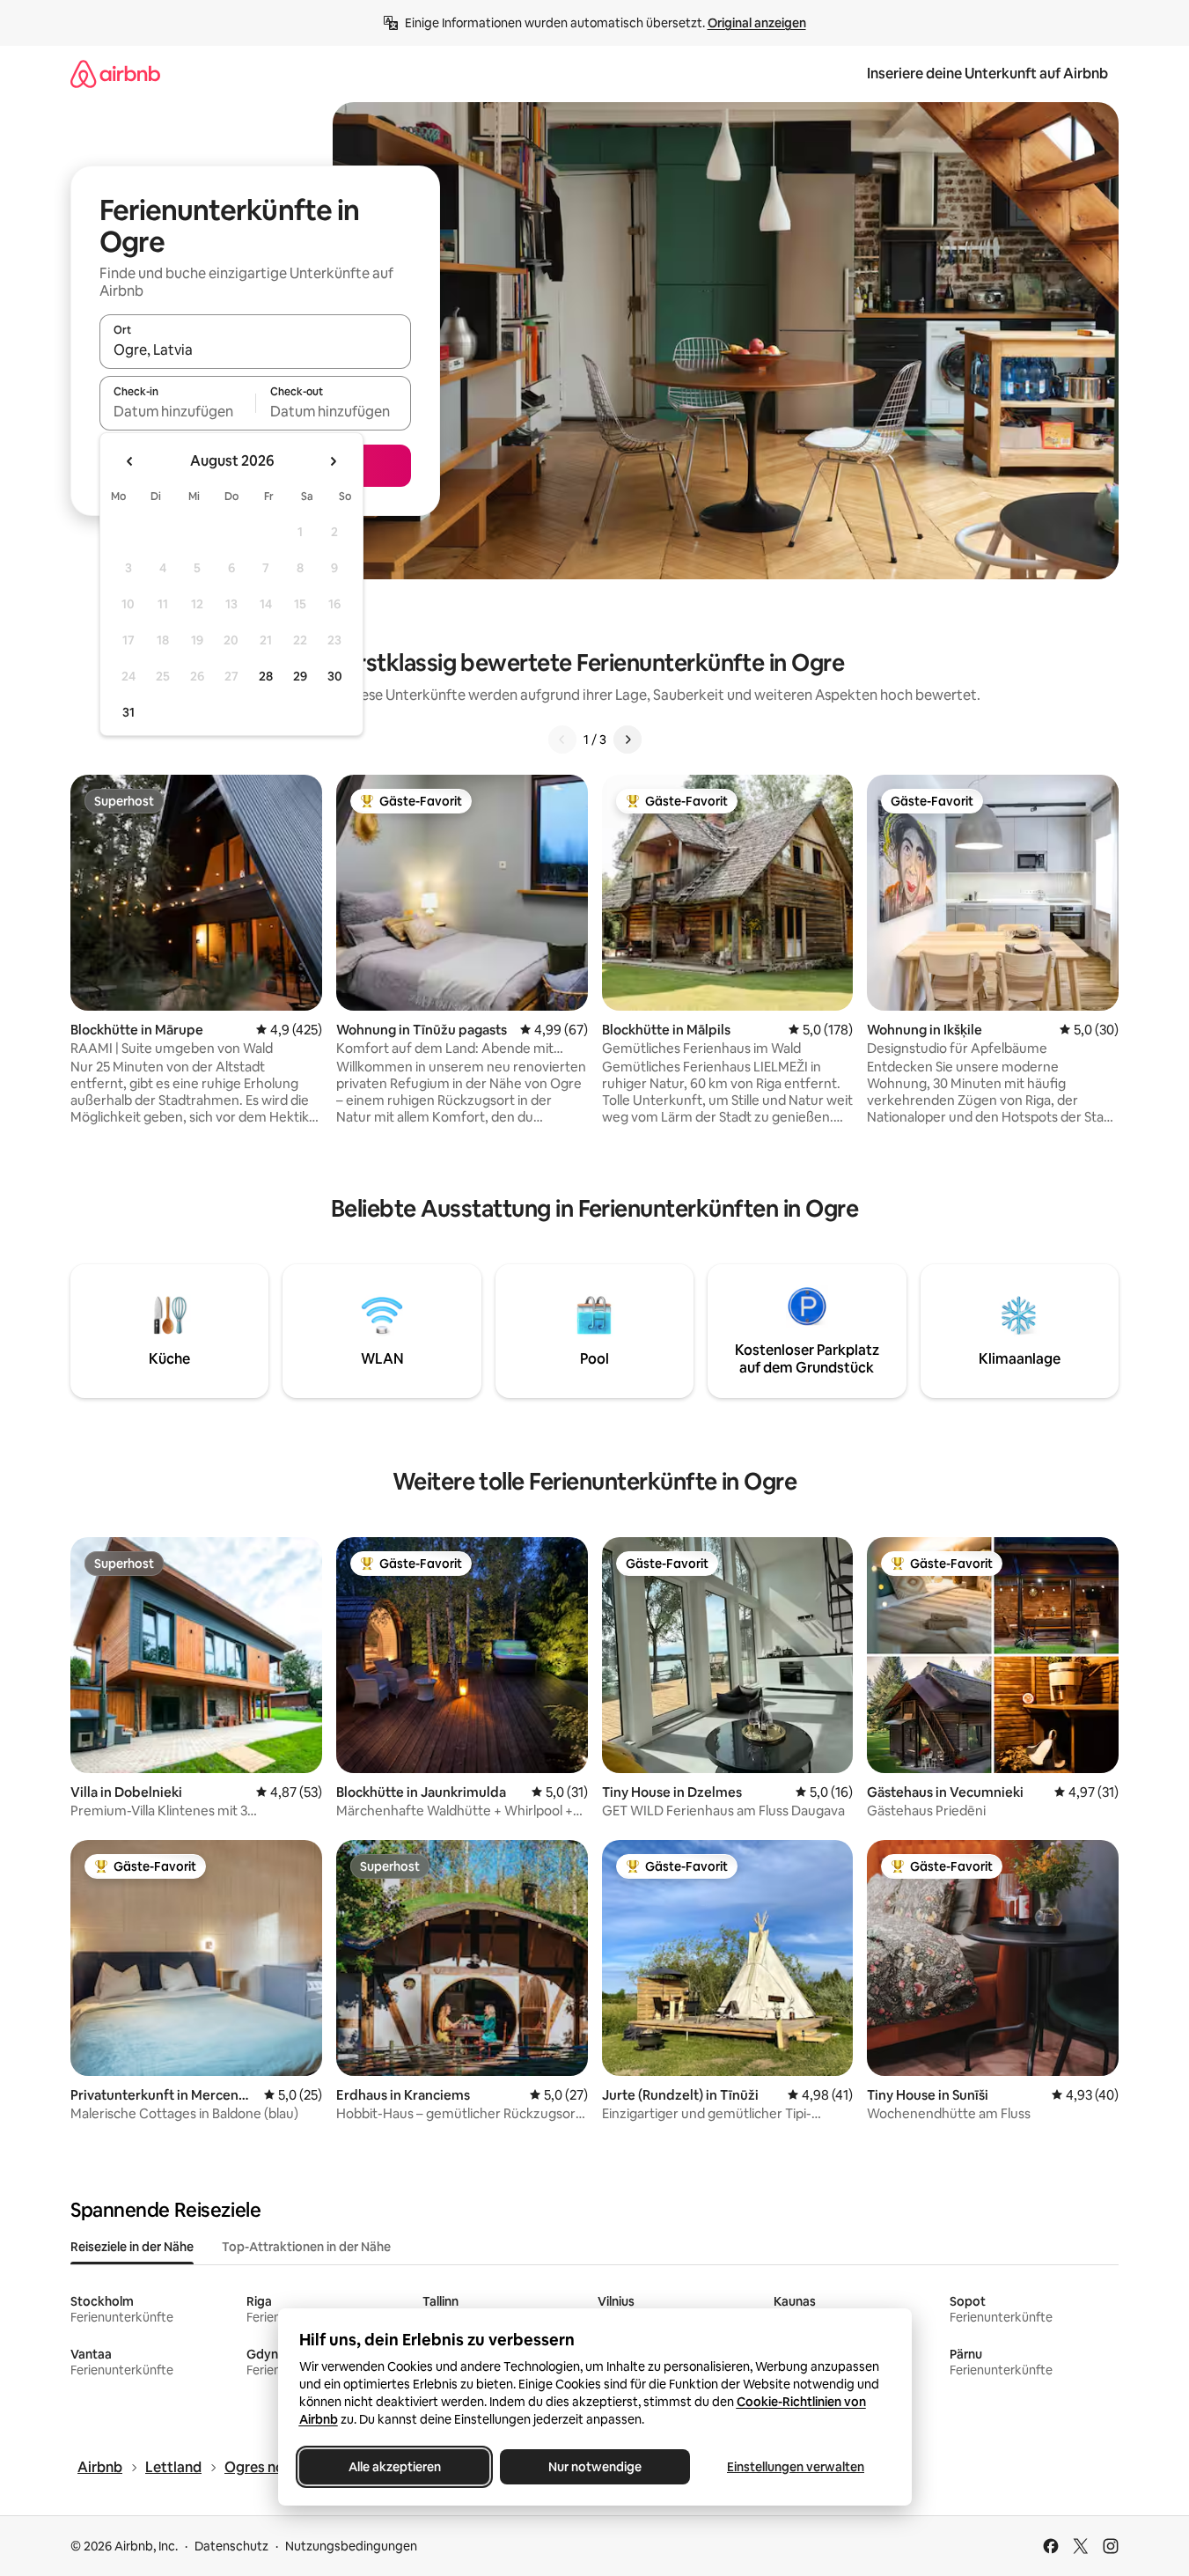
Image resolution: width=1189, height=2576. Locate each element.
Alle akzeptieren (394, 2467)
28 (266, 676)
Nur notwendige (595, 2467)
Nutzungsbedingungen (351, 2546)
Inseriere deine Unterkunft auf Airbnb (987, 74)
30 (335, 676)
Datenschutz (231, 2546)
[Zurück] (562, 740)
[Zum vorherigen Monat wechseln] (130, 461)
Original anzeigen (757, 23)
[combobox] (255, 350)
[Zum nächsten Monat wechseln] (333, 461)
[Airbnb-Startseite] (115, 74)
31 (128, 712)
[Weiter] (628, 740)
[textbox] (177, 411)
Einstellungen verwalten (796, 2467)
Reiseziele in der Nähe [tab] (132, 2247)
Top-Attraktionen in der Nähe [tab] (306, 2247)
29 (300, 676)
